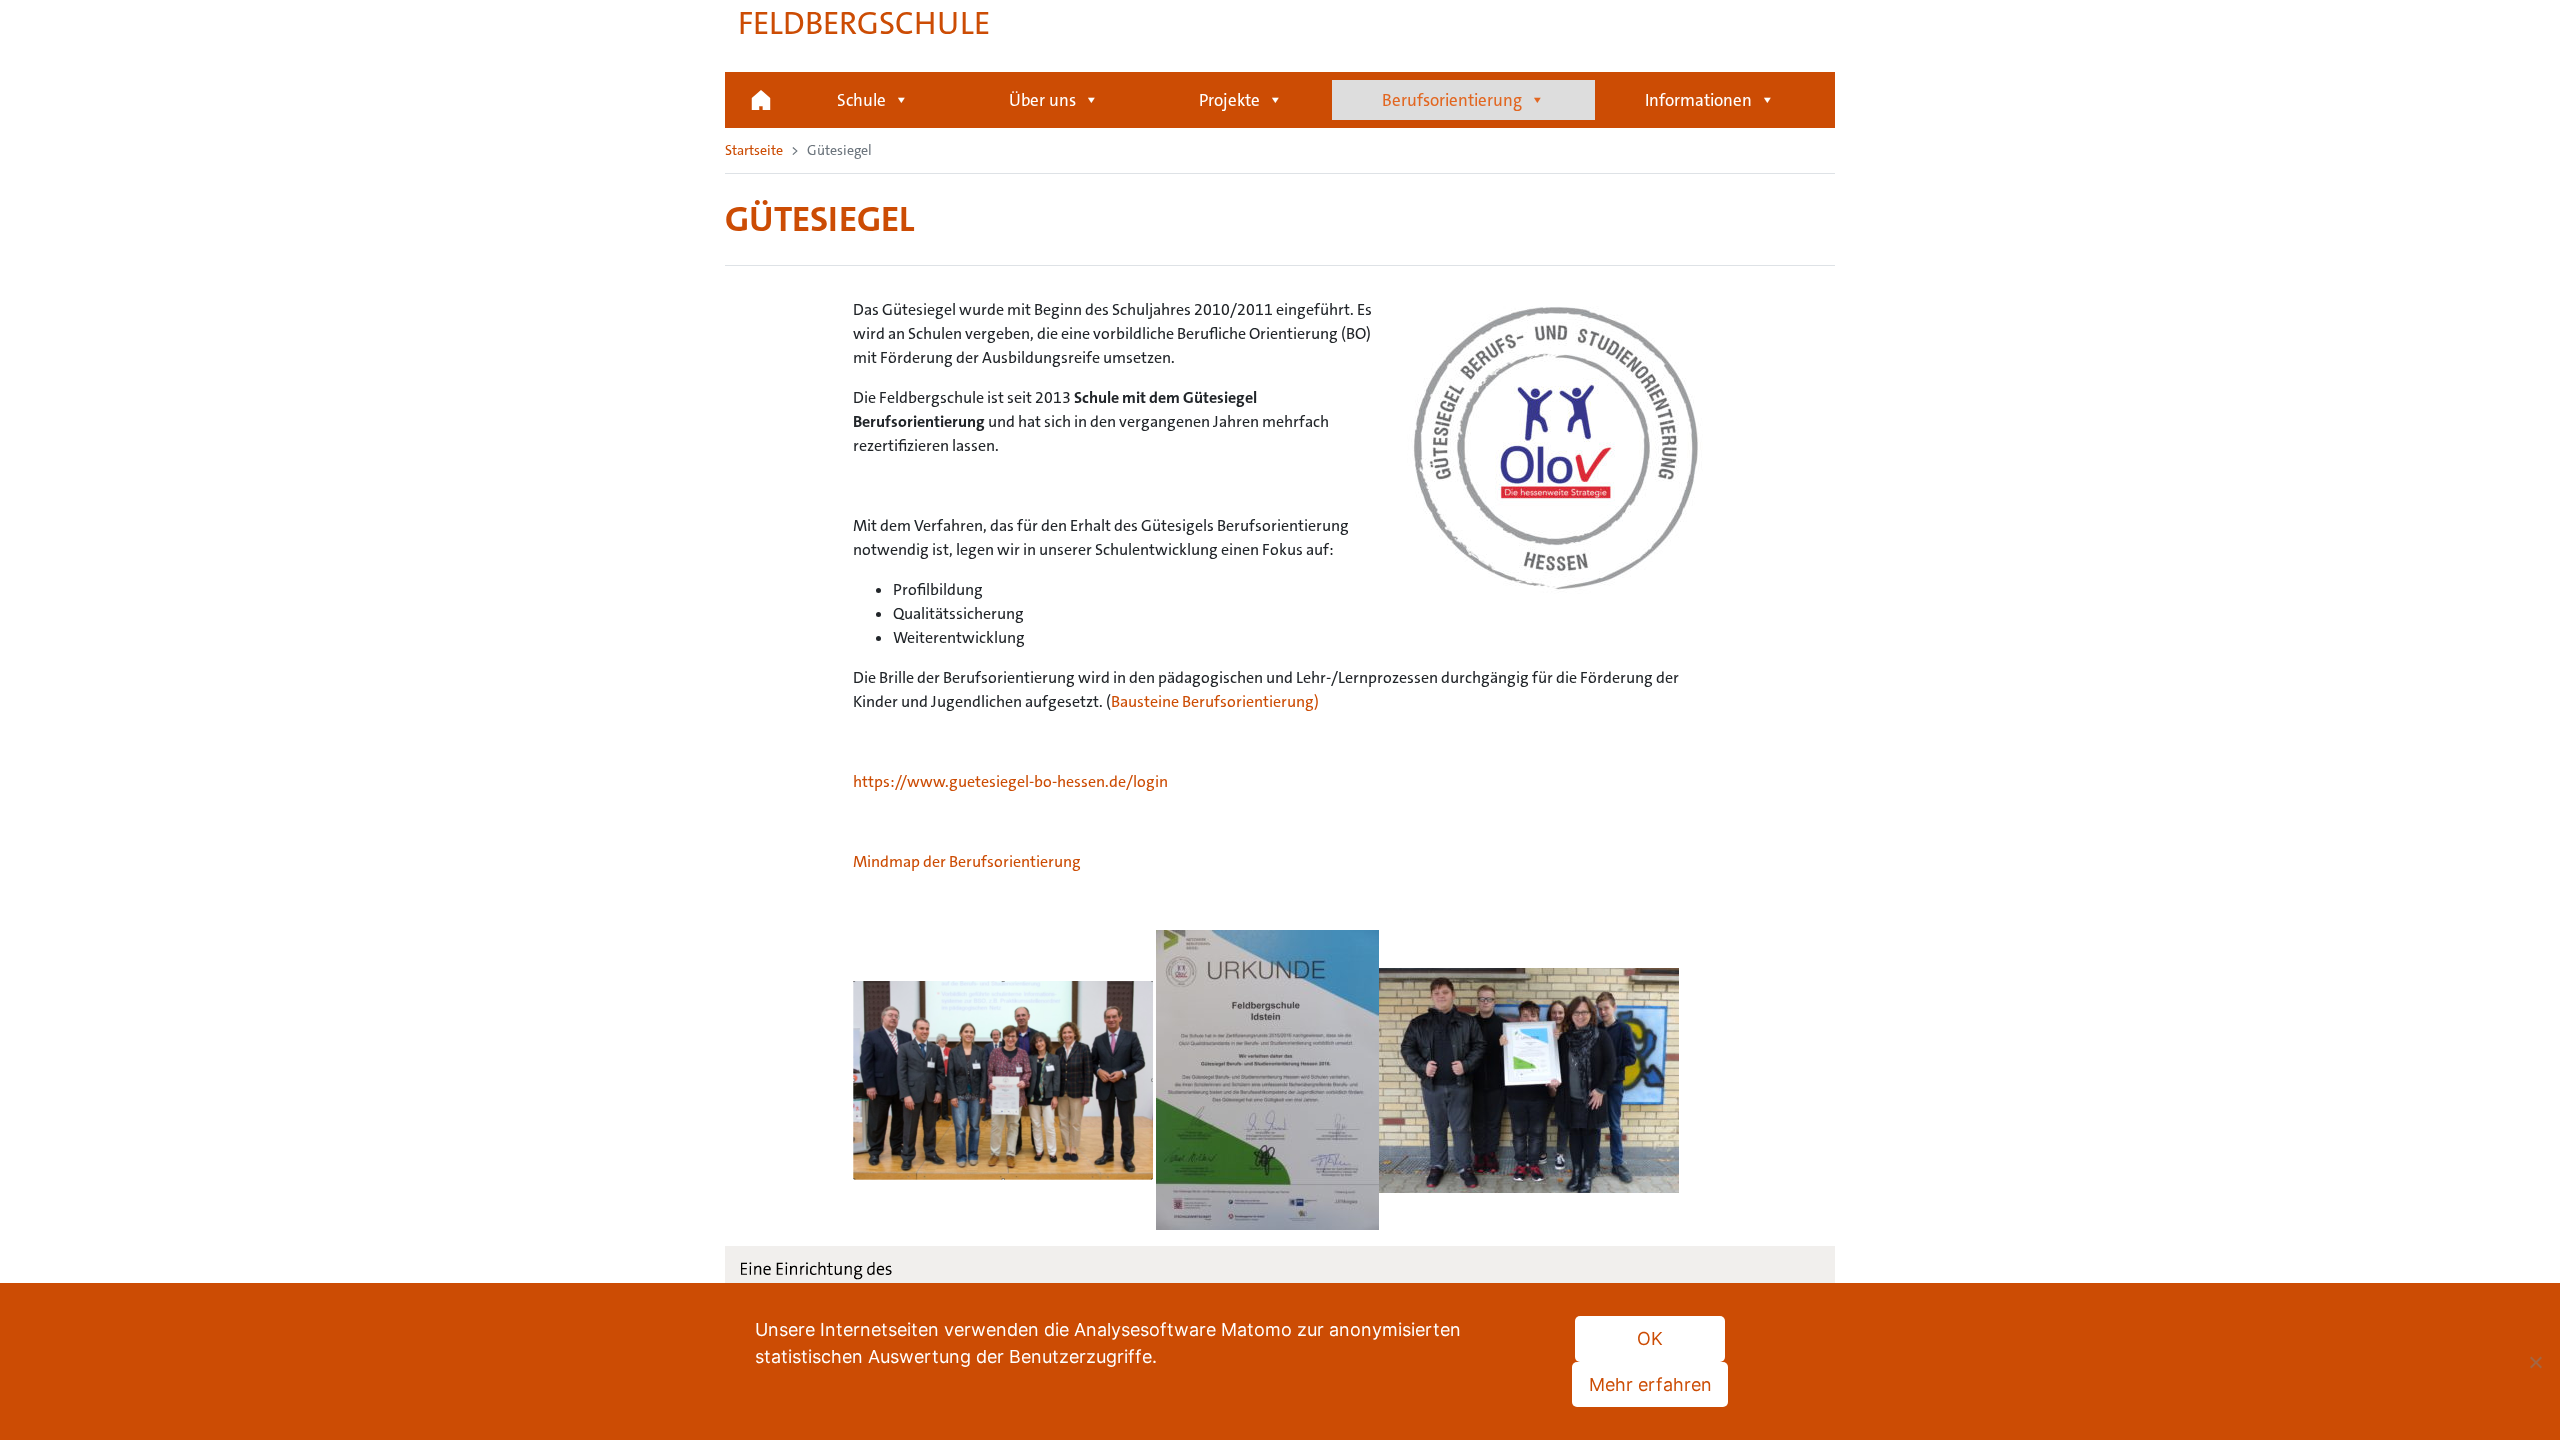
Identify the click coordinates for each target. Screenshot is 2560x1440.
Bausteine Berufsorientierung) (1215, 701)
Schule (861, 100)
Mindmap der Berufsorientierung (967, 861)
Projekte (1229, 100)
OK (1650, 1338)
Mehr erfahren (1650, 1384)
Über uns (1042, 100)
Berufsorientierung (1452, 100)
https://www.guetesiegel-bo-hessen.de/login (1010, 781)
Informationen (1698, 100)
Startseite (761, 100)
